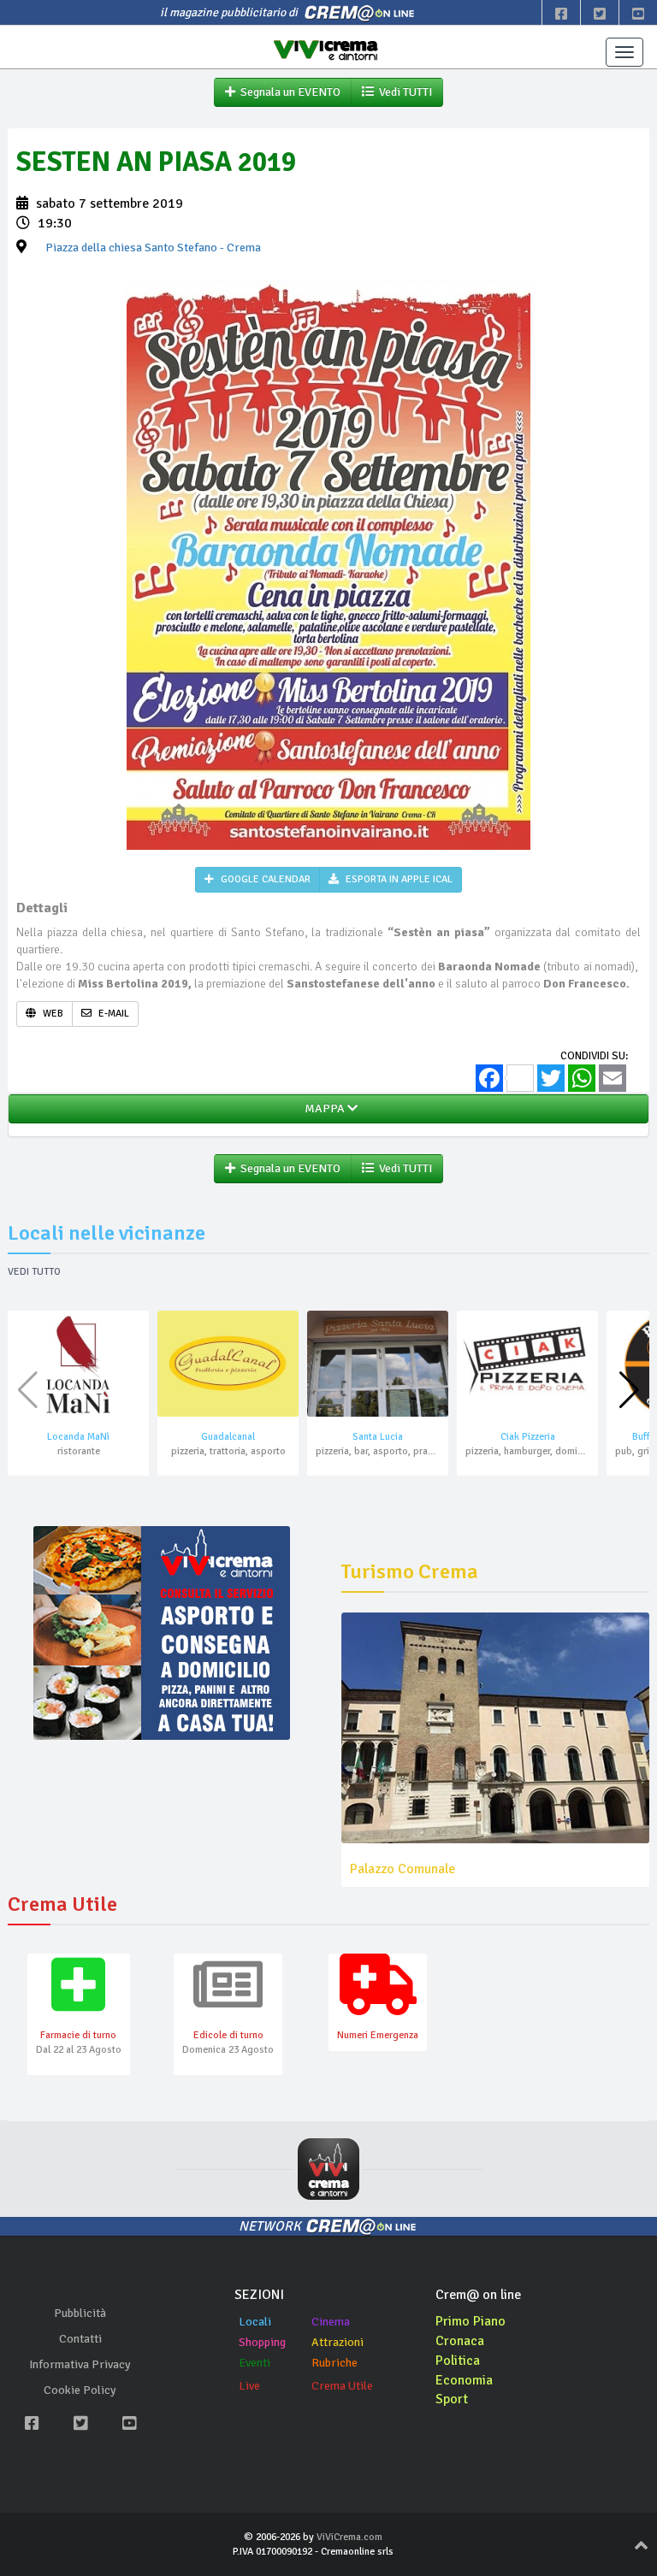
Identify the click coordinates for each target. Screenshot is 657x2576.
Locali (255, 2322)
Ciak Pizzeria (528, 1437)
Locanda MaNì (78, 1437)
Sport (452, 2399)
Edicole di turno (228, 2035)
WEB (52, 1014)
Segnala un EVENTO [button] (288, 92)
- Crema (153, 248)
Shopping (262, 2342)
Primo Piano (471, 2321)
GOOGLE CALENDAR (264, 879)
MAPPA (323, 1108)
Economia (464, 2380)
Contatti (80, 2339)
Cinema (331, 2322)
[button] (629, 1390)
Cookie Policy (80, 2390)
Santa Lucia (378, 1437)
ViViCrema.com (349, 2537)
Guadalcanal (228, 1437)
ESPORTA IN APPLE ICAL (398, 879)
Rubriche (334, 2363)
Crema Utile (342, 2386)
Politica (458, 2361)
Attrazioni (337, 2342)
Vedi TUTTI (403, 92)
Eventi (255, 2363)
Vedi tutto (34, 1272)
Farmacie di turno (78, 2035)
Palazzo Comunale (402, 1869)
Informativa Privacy (80, 2364)
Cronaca (460, 2341)
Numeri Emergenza (378, 2035)
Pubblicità (80, 2313)
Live (249, 2386)
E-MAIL (112, 1014)
